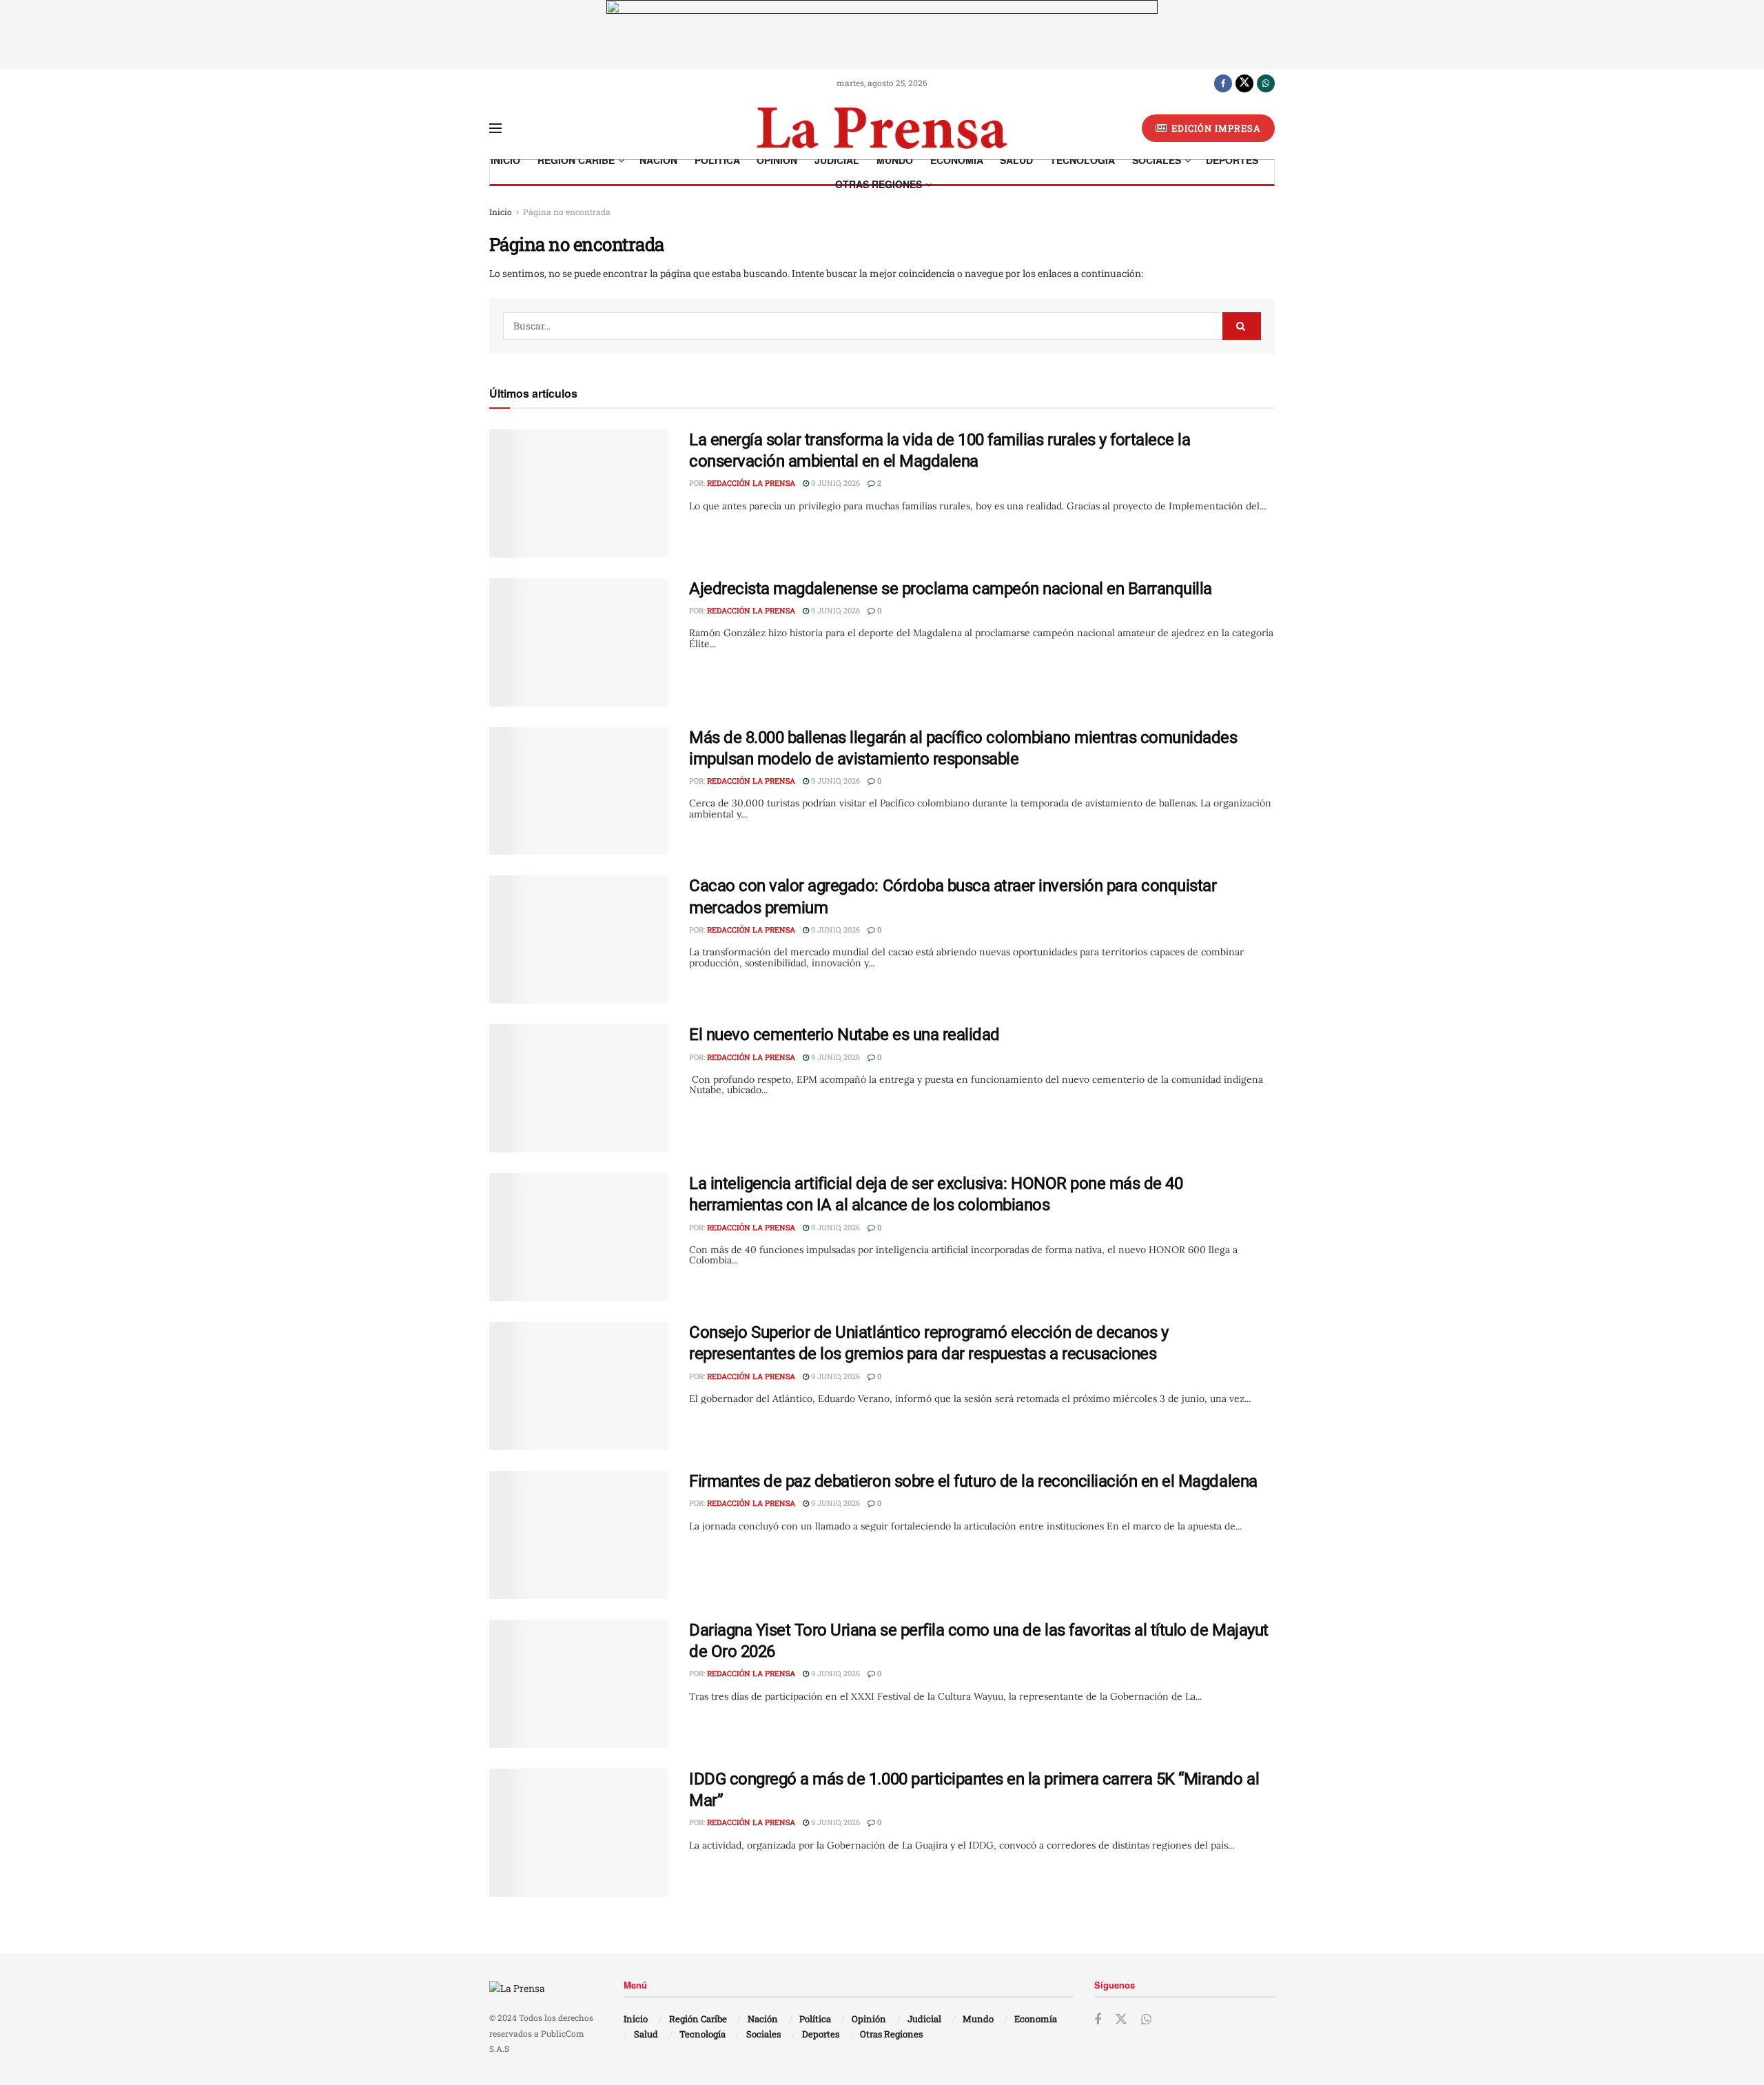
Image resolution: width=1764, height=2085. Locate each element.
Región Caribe (576, 160)
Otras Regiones (879, 184)
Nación (658, 160)
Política (717, 160)
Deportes (1232, 160)
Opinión (777, 160)
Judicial (837, 160)
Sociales (1157, 160)
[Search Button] (1242, 326)
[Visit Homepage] (882, 128)
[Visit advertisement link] (882, 34)
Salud (1016, 160)
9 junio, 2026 (834, 483)
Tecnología (1083, 160)
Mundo (895, 160)
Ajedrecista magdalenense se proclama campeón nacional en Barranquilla (951, 589)
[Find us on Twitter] (1244, 83)
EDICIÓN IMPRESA (1215, 128)
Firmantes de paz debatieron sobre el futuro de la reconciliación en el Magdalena (973, 1481)
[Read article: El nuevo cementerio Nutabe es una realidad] (579, 1088)
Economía (957, 160)
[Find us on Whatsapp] (1266, 83)
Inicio (505, 160)
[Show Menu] (495, 128)
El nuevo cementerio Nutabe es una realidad (844, 1035)
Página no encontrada (567, 212)
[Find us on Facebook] (1223, 83)
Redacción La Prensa (751, 483)
